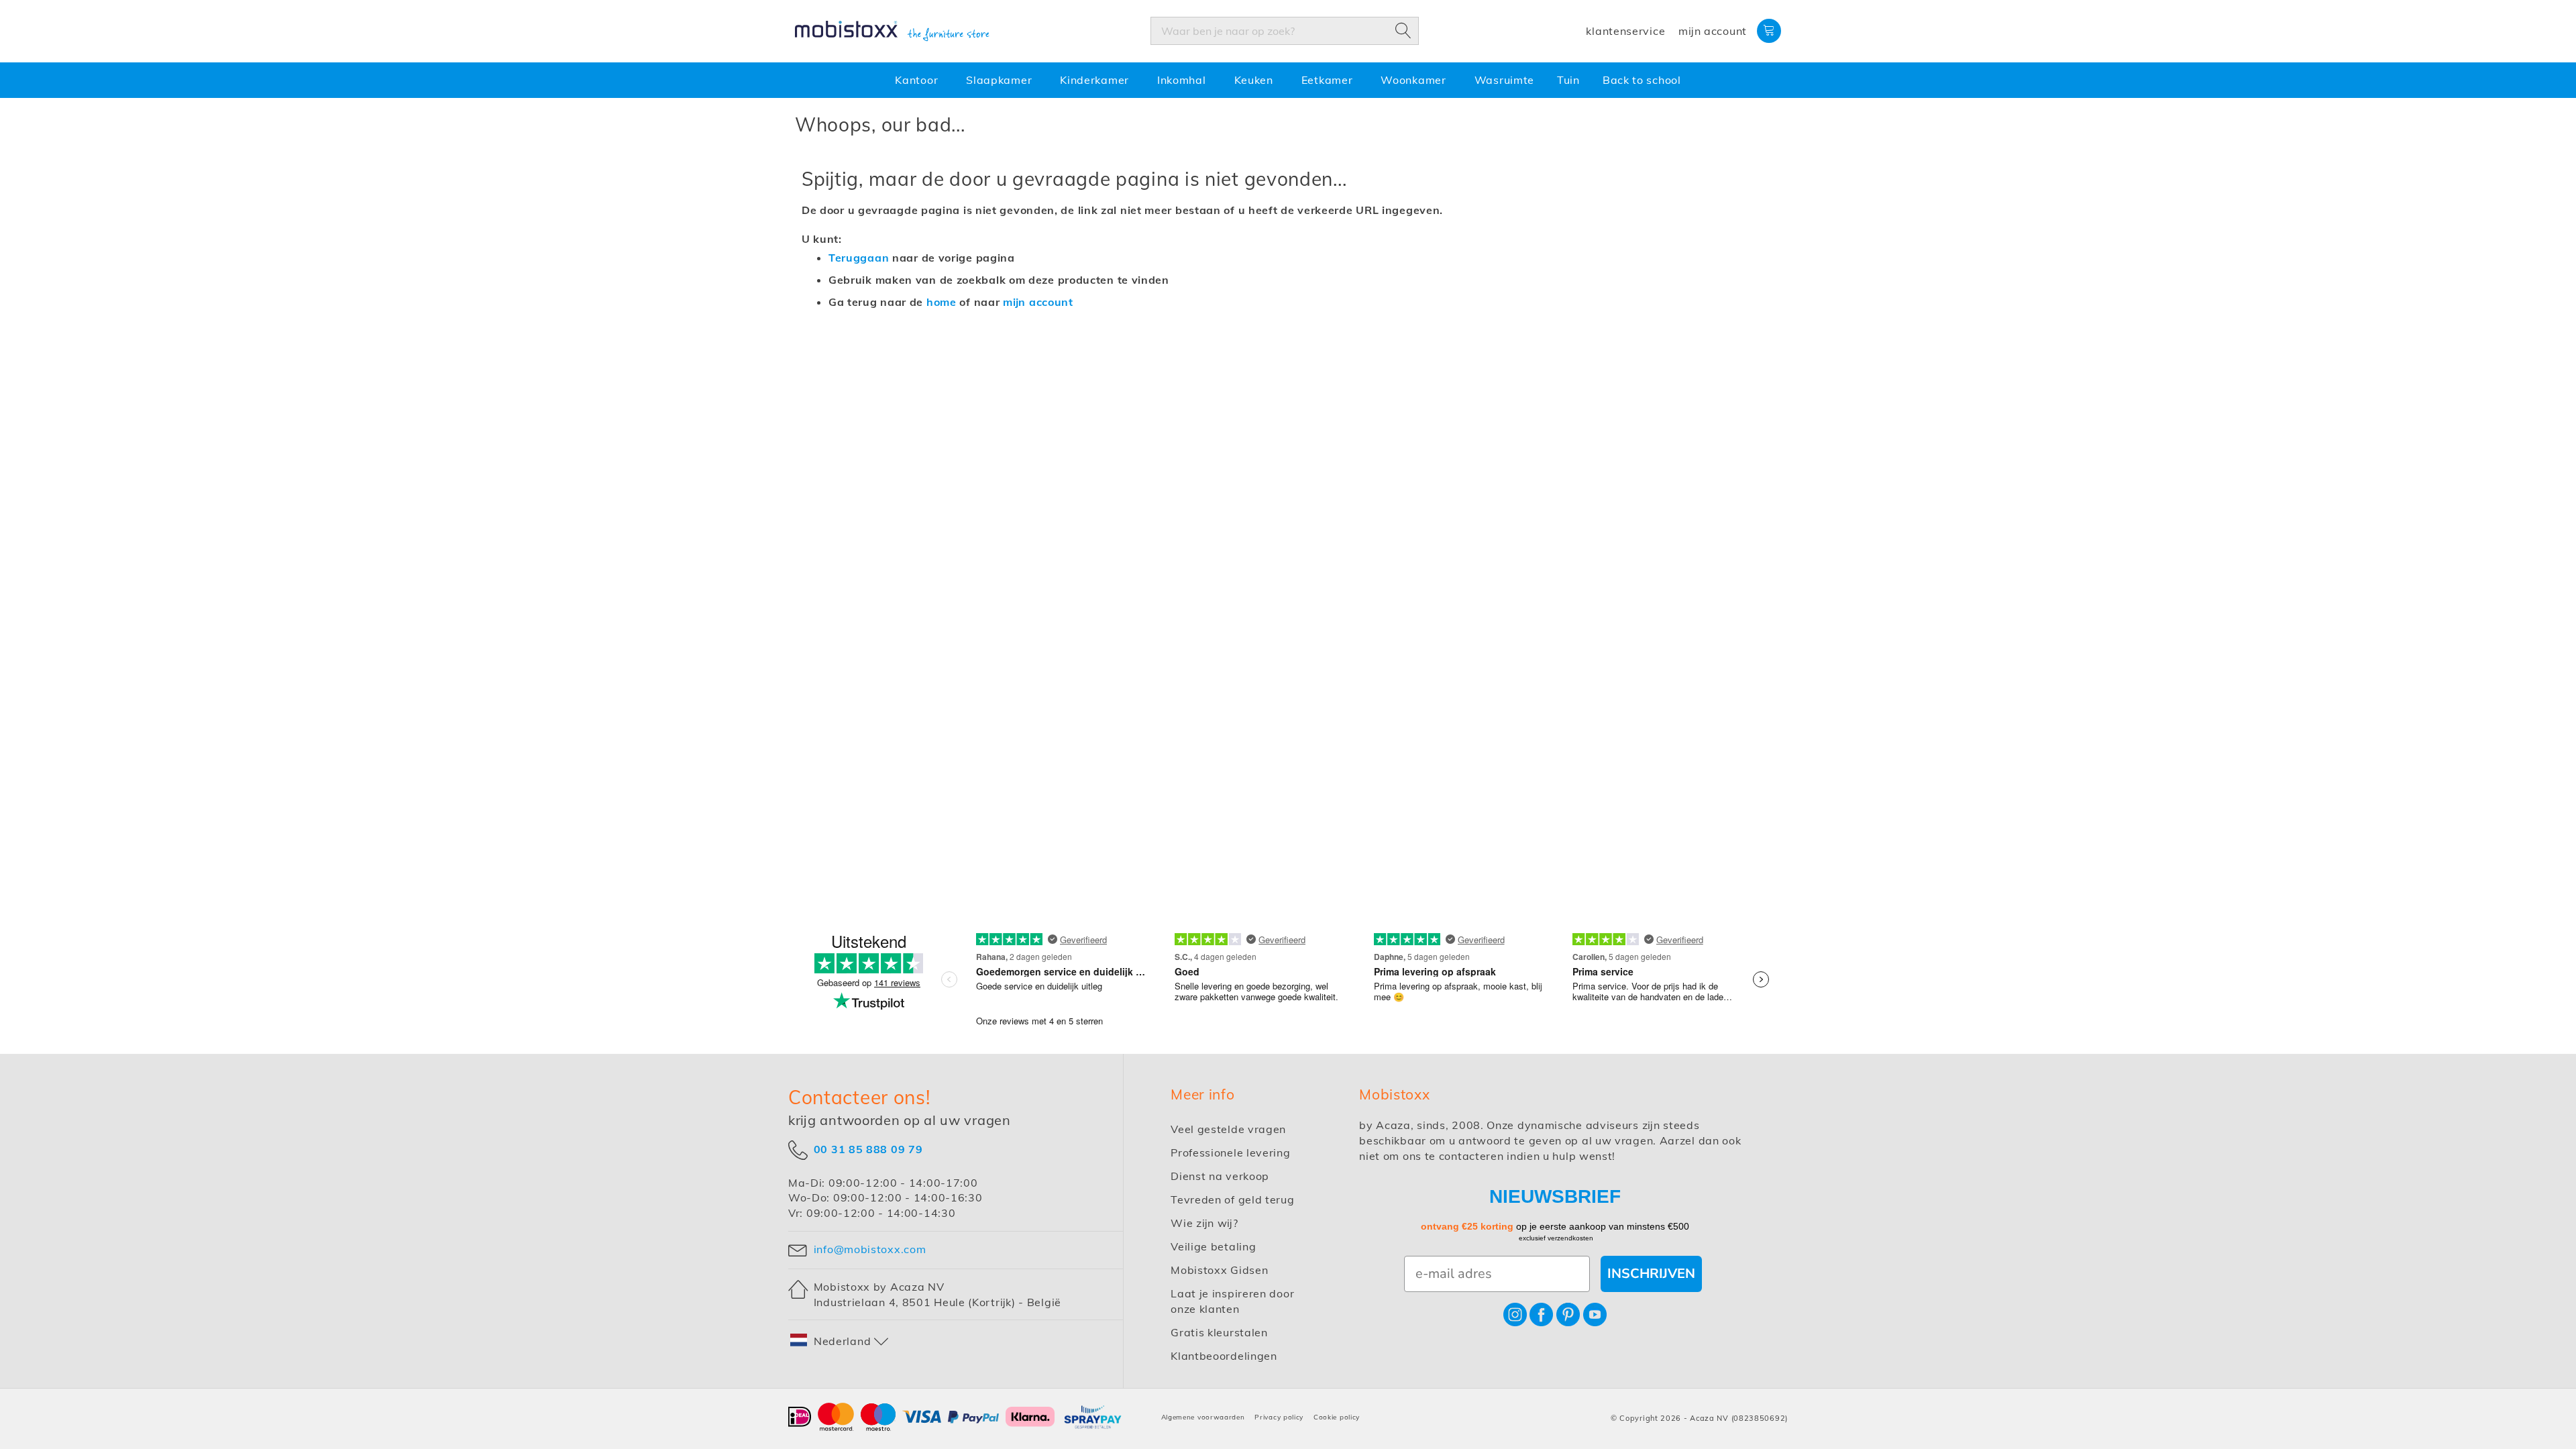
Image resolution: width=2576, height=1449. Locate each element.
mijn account (1038, 302)
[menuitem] (919, 80)
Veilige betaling (1213, 1246)
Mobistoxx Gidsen (1219, 1270)
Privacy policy (1279, 1417)
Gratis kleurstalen (1219, 1332)
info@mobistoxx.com (870, 1249)
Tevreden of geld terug (1232, 1199)
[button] (840, 1341)
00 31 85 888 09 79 (868, 1148)
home (942, 302)
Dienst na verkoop (1220, 1176)
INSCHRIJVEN (1651, 1274)
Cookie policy (1337, 1417)
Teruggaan (859, 258)
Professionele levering (1230, 1152)
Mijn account (1713, 31)
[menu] (1288, 80)
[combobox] (1285, 31)
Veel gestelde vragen (1228, 1129)
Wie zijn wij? (1204, 1223)
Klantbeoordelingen (1224, 1356)
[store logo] (892, 32)
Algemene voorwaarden (1203, 1417)
